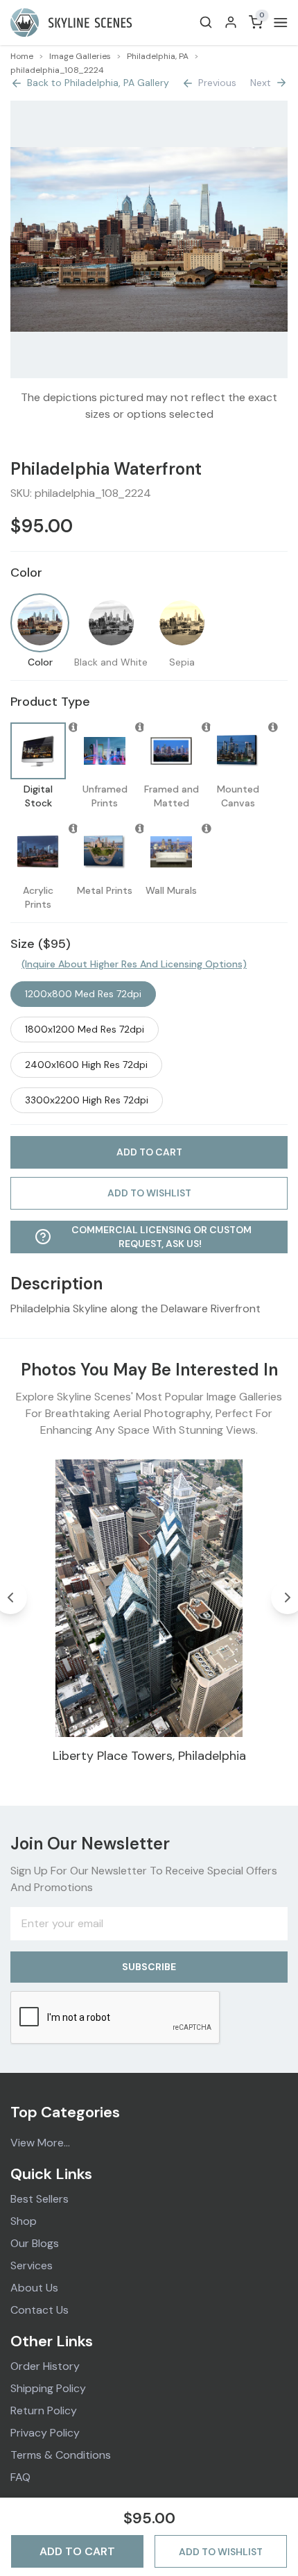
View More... (40, 2143)
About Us (34, 2288)
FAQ (20, 2477)
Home (22, 56)
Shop (24, 2221)
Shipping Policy (48, 2388)
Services (32, 2265)
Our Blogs (35, 2243)
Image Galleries (80, 56)
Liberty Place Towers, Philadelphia (149, 1756)
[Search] (206, 22)
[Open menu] (278, 23)
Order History (45, 2366)
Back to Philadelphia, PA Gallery (98, 83)
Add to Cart (77, 2551)
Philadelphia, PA (158, 56)
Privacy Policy (45, 2433)
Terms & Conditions (61, 2455)
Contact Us (40, 2310)
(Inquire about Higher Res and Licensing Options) (134, 964)
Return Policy (44, 2410)
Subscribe (149, 1967)
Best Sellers (40, 2199)
